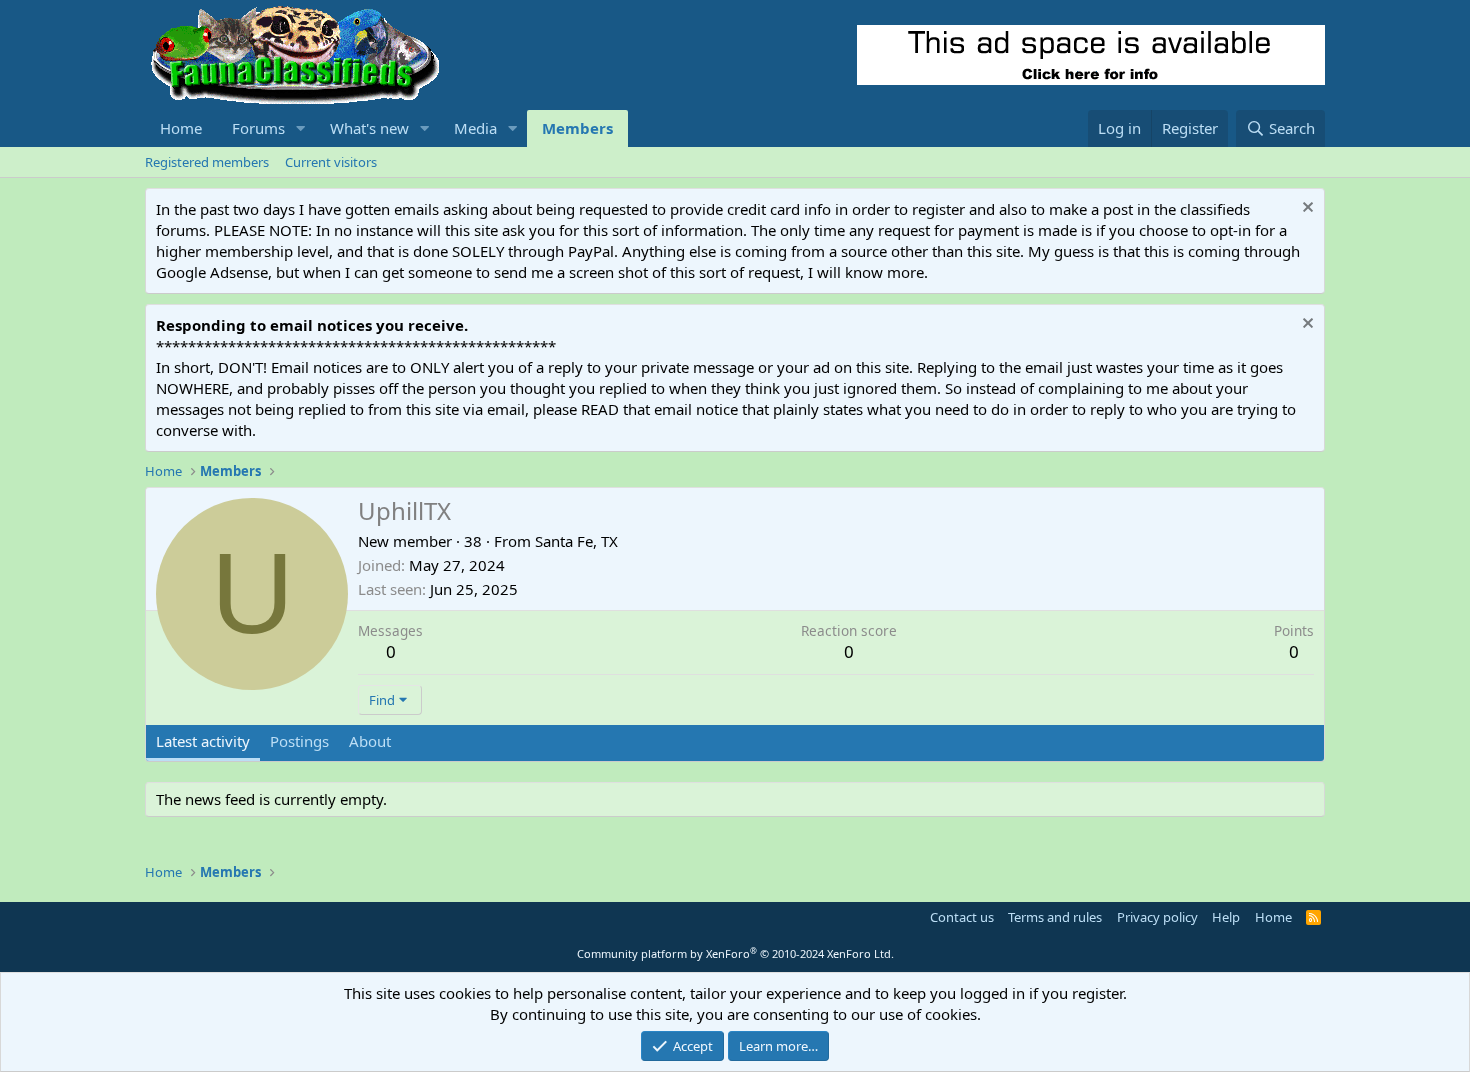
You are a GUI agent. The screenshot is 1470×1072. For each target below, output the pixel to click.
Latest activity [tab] (203, 741)
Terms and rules (1055, 917)
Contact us (962, 917)
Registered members (207, 162)
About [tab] (370, 741)
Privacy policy (1157, 917)
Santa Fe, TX (576, 541)
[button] (301, 128)
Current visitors (331, 162)
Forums (258, 128)
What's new (369, 128)
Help (1226, 917)
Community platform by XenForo (735, 953)
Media (475, 128)
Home (181, 128)
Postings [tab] (299, 741)
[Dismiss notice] (1305, 209)
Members (577, 128)
